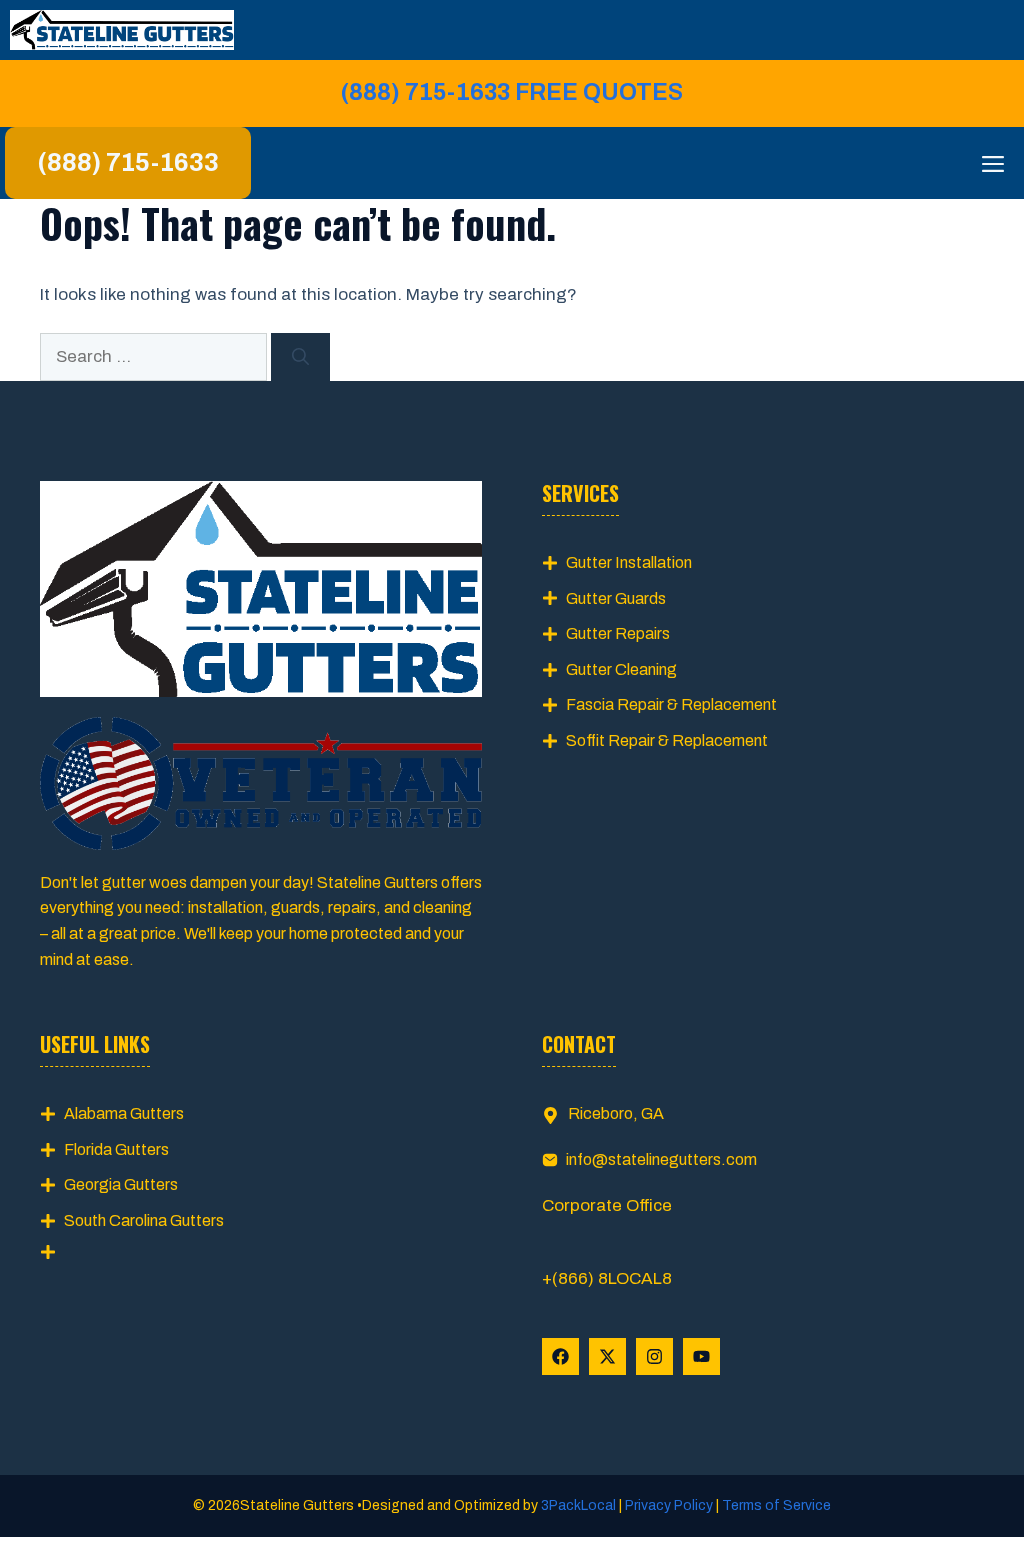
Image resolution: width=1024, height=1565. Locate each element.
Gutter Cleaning (621, 669)
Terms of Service (775, 1505)
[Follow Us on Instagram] (654, 1356)
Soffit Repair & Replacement (667, 740)
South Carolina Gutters (144, 1220)
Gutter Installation (629, 562)
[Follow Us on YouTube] (701, 1356)
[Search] (300, 357)
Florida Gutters (116, 1149)
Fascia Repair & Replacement (671, 704)
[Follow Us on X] (607, 1356)
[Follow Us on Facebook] (560, 1356)
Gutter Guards (616, 598)
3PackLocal (580, 1505)
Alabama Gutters (124, 1113)
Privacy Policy (669, 1505)
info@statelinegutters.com (661, 1159)
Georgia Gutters (121, 1184)
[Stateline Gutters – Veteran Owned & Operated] (122, 30)
